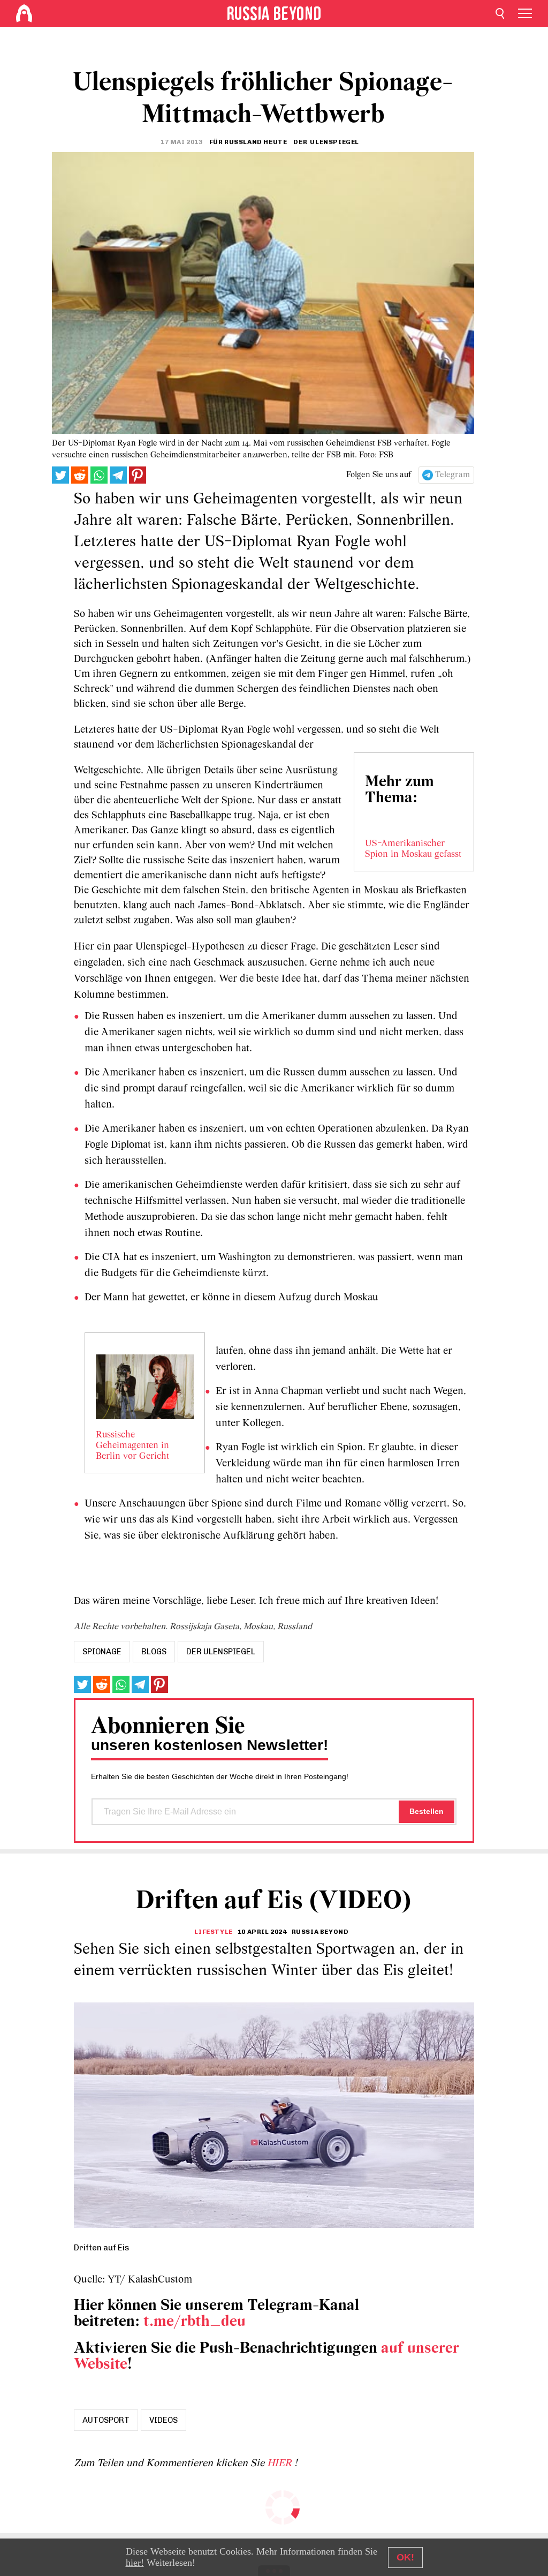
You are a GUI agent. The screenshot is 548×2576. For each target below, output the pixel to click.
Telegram (452, 475)
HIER (281, 2464)
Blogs (154, 1652)
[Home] (24, 13)
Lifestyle (213, 1932)
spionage (102, 1652)
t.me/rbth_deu (195, 2322)
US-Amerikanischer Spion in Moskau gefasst (413, 849)
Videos (163, 2420)
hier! (135, 2563)
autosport (106, 2420)
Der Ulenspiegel (221, 1652)
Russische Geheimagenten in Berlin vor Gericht (132, 1446)
